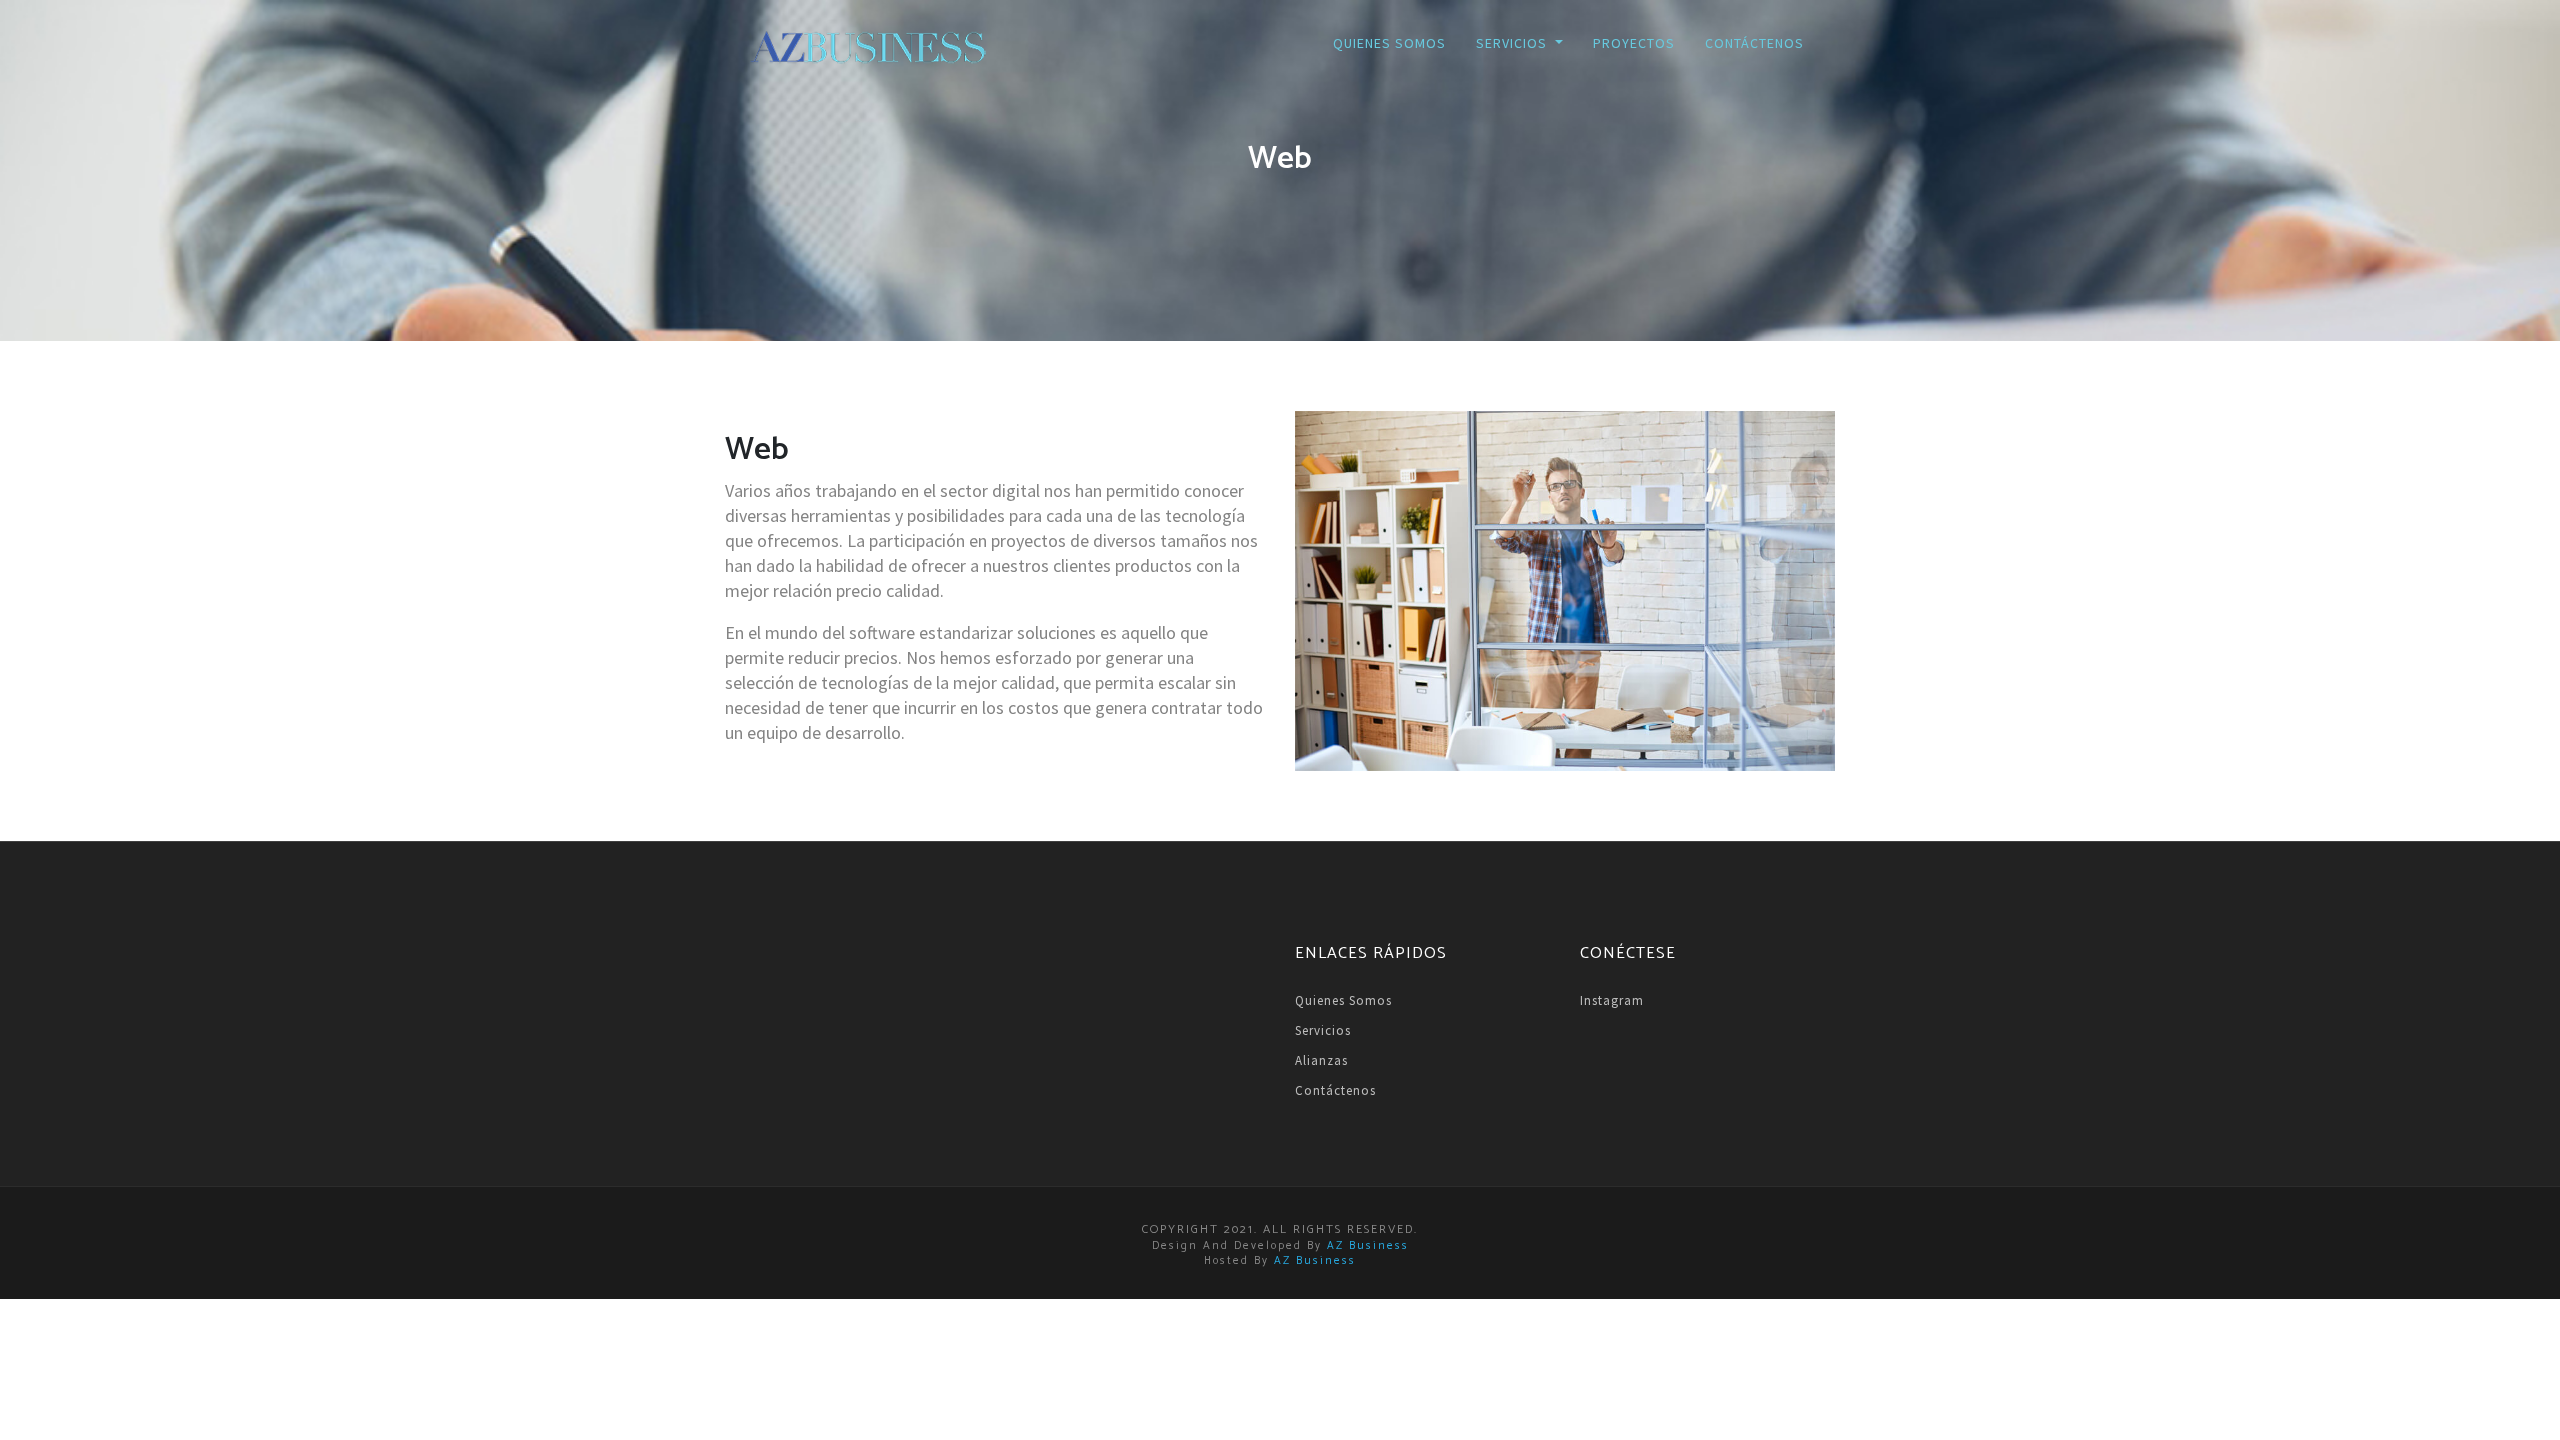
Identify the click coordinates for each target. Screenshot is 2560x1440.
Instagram (1612, 1000)
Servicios (1323, 1030)
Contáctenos (1754, 43)
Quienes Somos (1389, 43)
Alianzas (1321, 1060)
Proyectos (1634, 43)
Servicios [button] (1513, 43)
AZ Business (1368, 1246)
